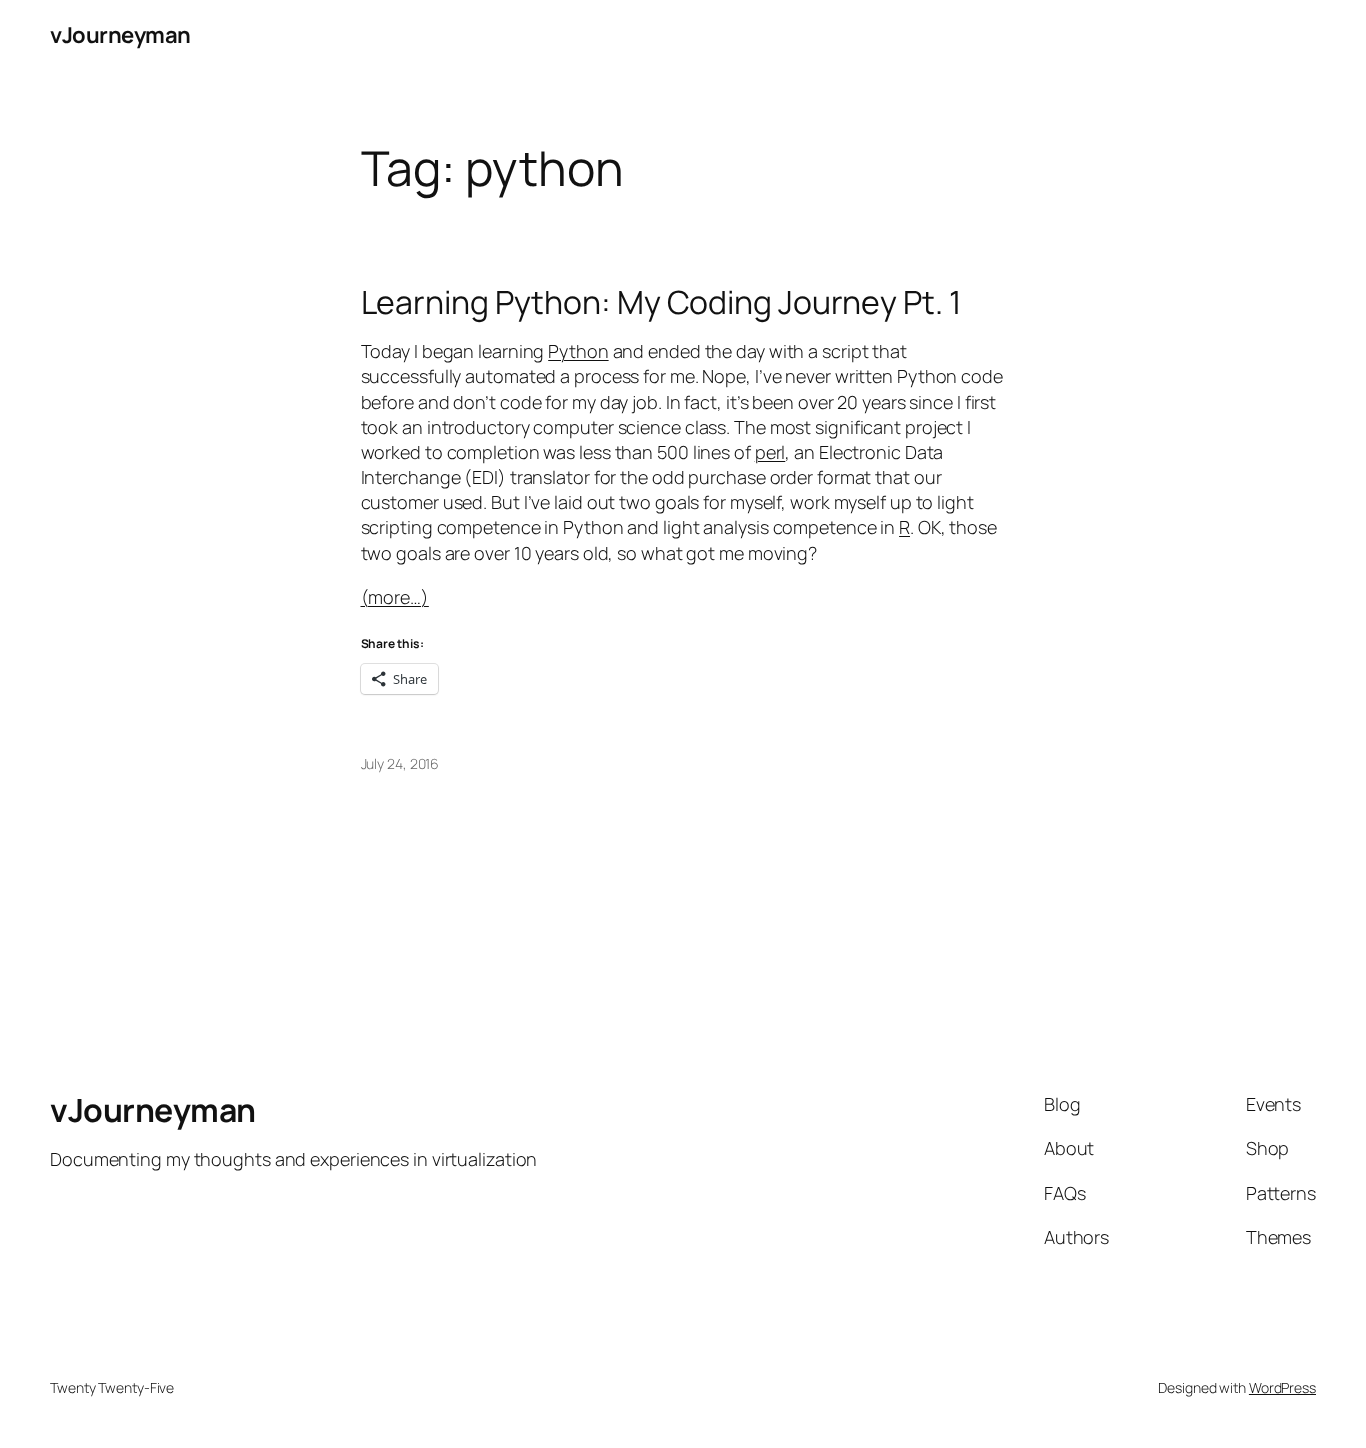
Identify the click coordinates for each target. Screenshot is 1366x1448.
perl (770, 452)
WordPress (1282, 1387)
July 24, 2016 (400, 763)
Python (578, 351)
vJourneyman (120, 35)
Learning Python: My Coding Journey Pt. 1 (661, 302)
